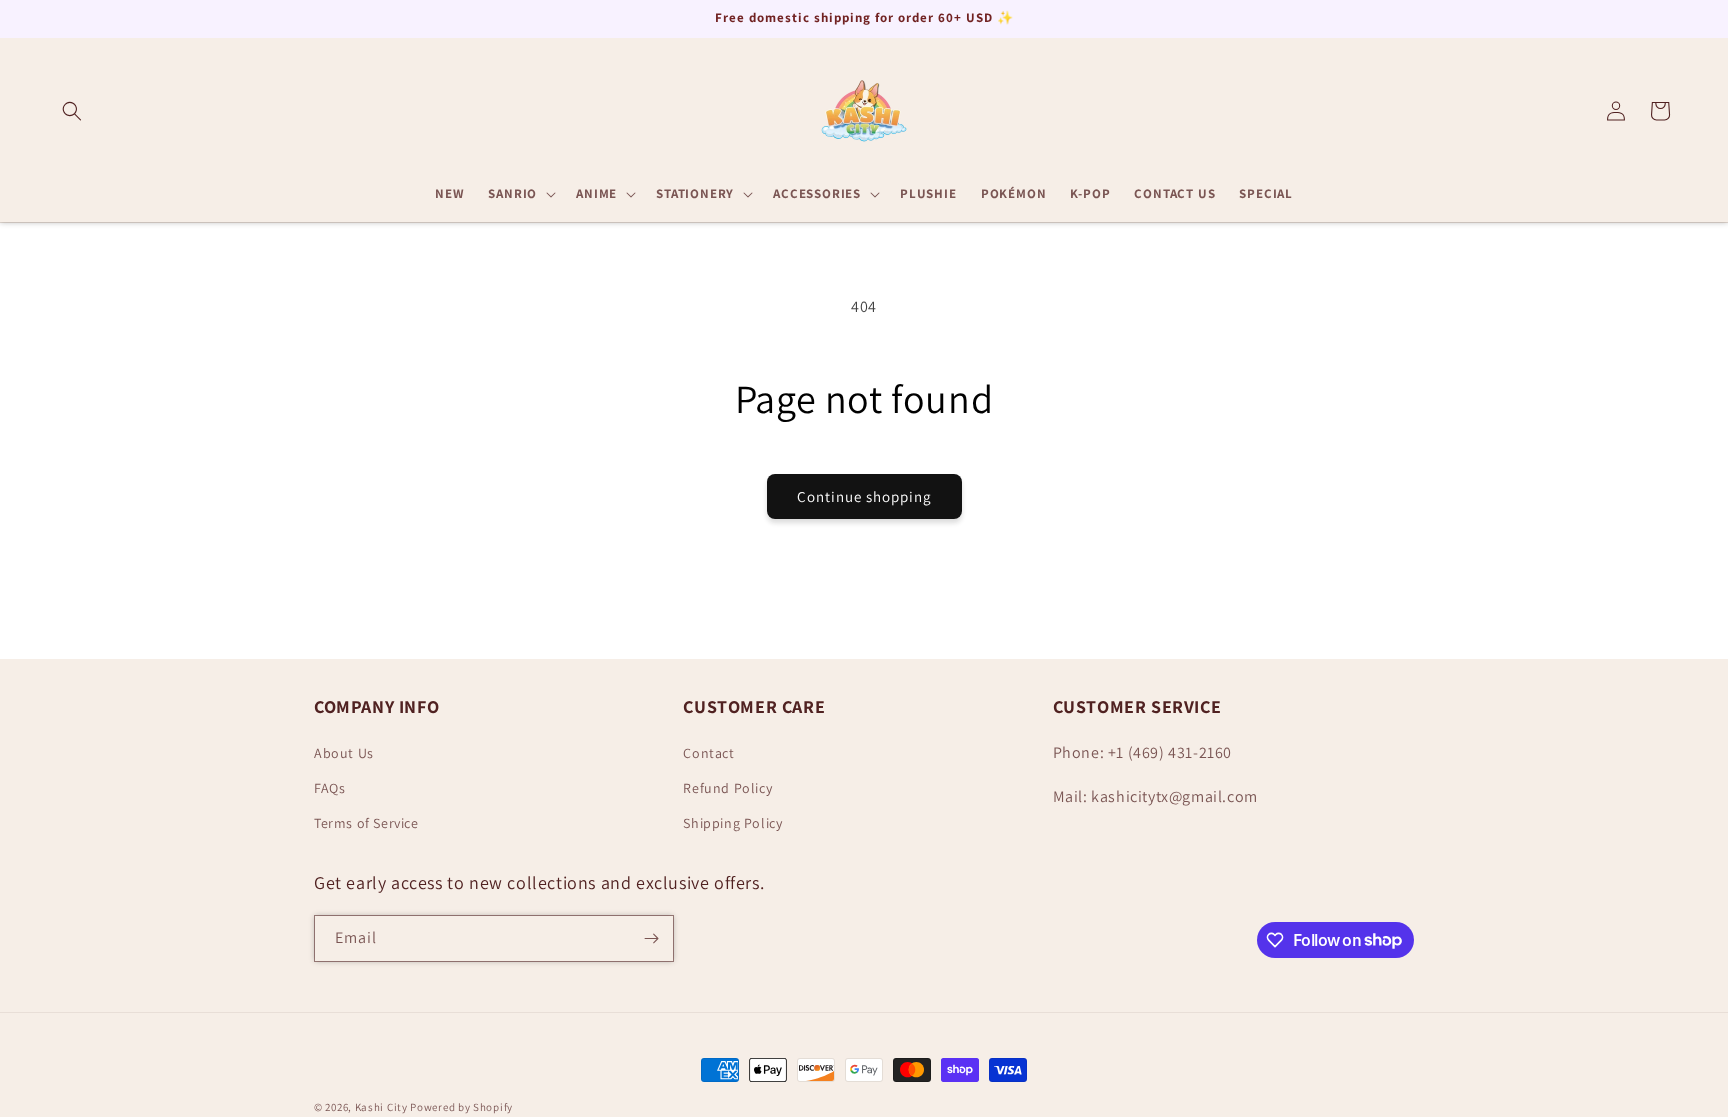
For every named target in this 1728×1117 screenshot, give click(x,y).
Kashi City (381, 1107)
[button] (72, 111)
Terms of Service (366, 823)
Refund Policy (727, 788)
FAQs (329, 788)
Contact (708, 753)
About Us (344, 753)
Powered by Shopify (461, 1107)
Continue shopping (864, 496)
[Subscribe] (651, 938)
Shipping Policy (732, 823)
